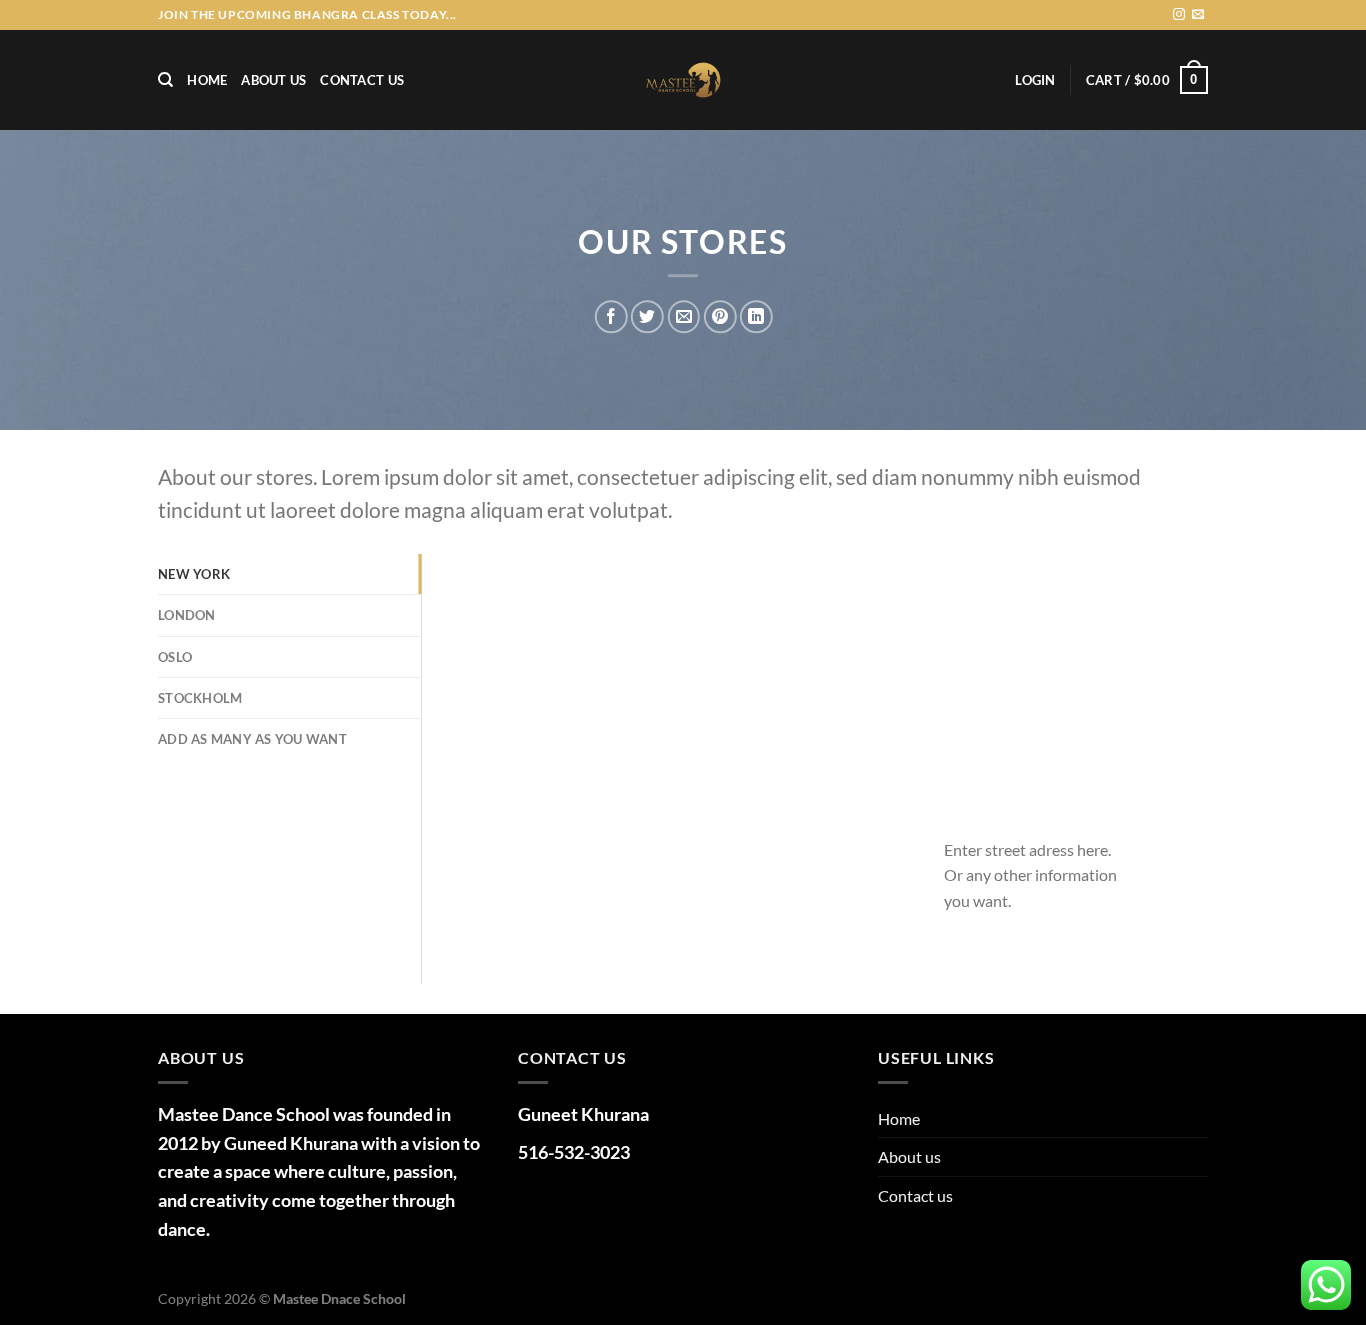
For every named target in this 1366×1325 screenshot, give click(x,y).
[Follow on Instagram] (1179, 15)
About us (273, 80)
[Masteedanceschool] (683, 80)
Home (207, 80)
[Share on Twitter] (647, 316)
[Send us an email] (1198, 15)
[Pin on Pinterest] (719, 316)
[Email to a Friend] (683, 316)
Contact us (362, 80)
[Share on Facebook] (611, 316)
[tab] (289, 574)
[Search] (165, 80)
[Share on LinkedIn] (756, 316)
